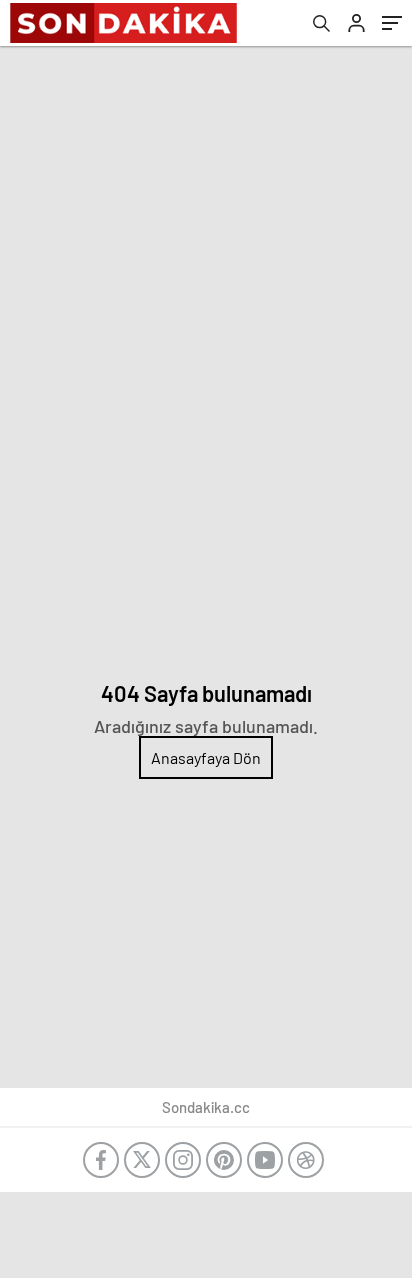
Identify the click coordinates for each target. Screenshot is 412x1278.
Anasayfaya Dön (206, 757)
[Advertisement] (206, 262)
